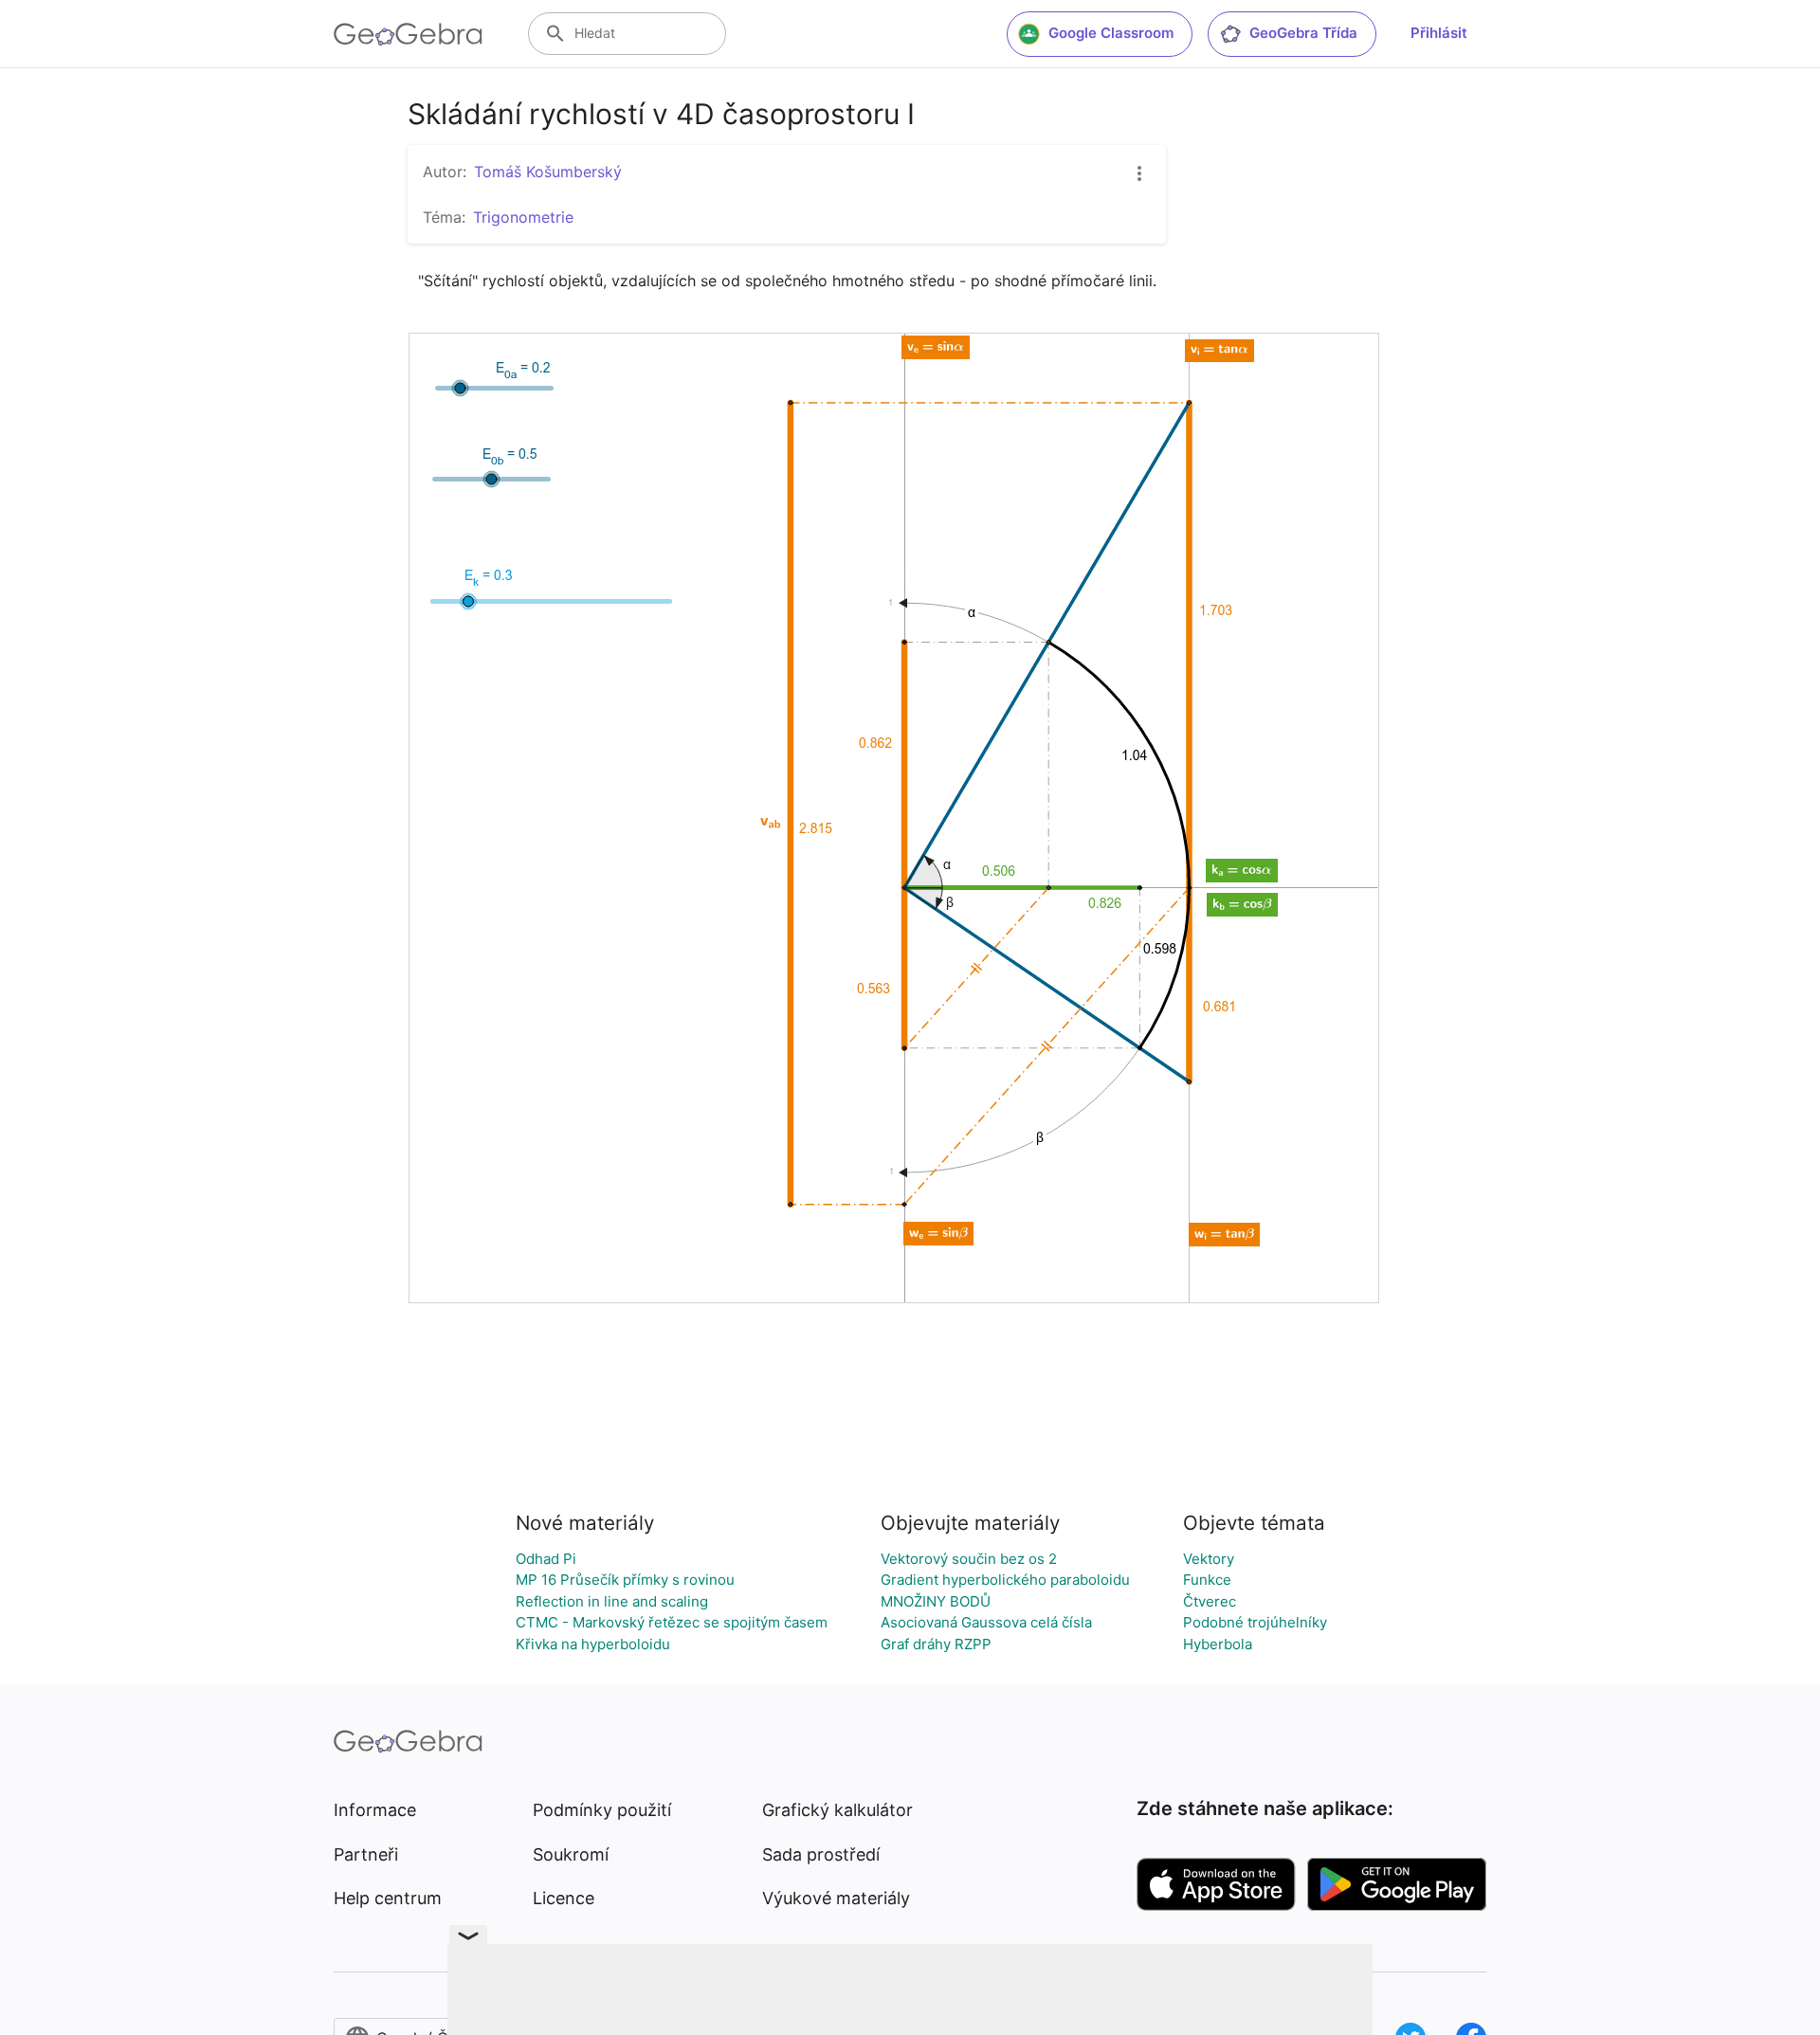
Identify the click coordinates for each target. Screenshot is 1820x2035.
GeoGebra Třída (1303, 33)
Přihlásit (1439, 33)
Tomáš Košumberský (548, 172)
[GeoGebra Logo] (408, 34)
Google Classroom (1111, 33)
